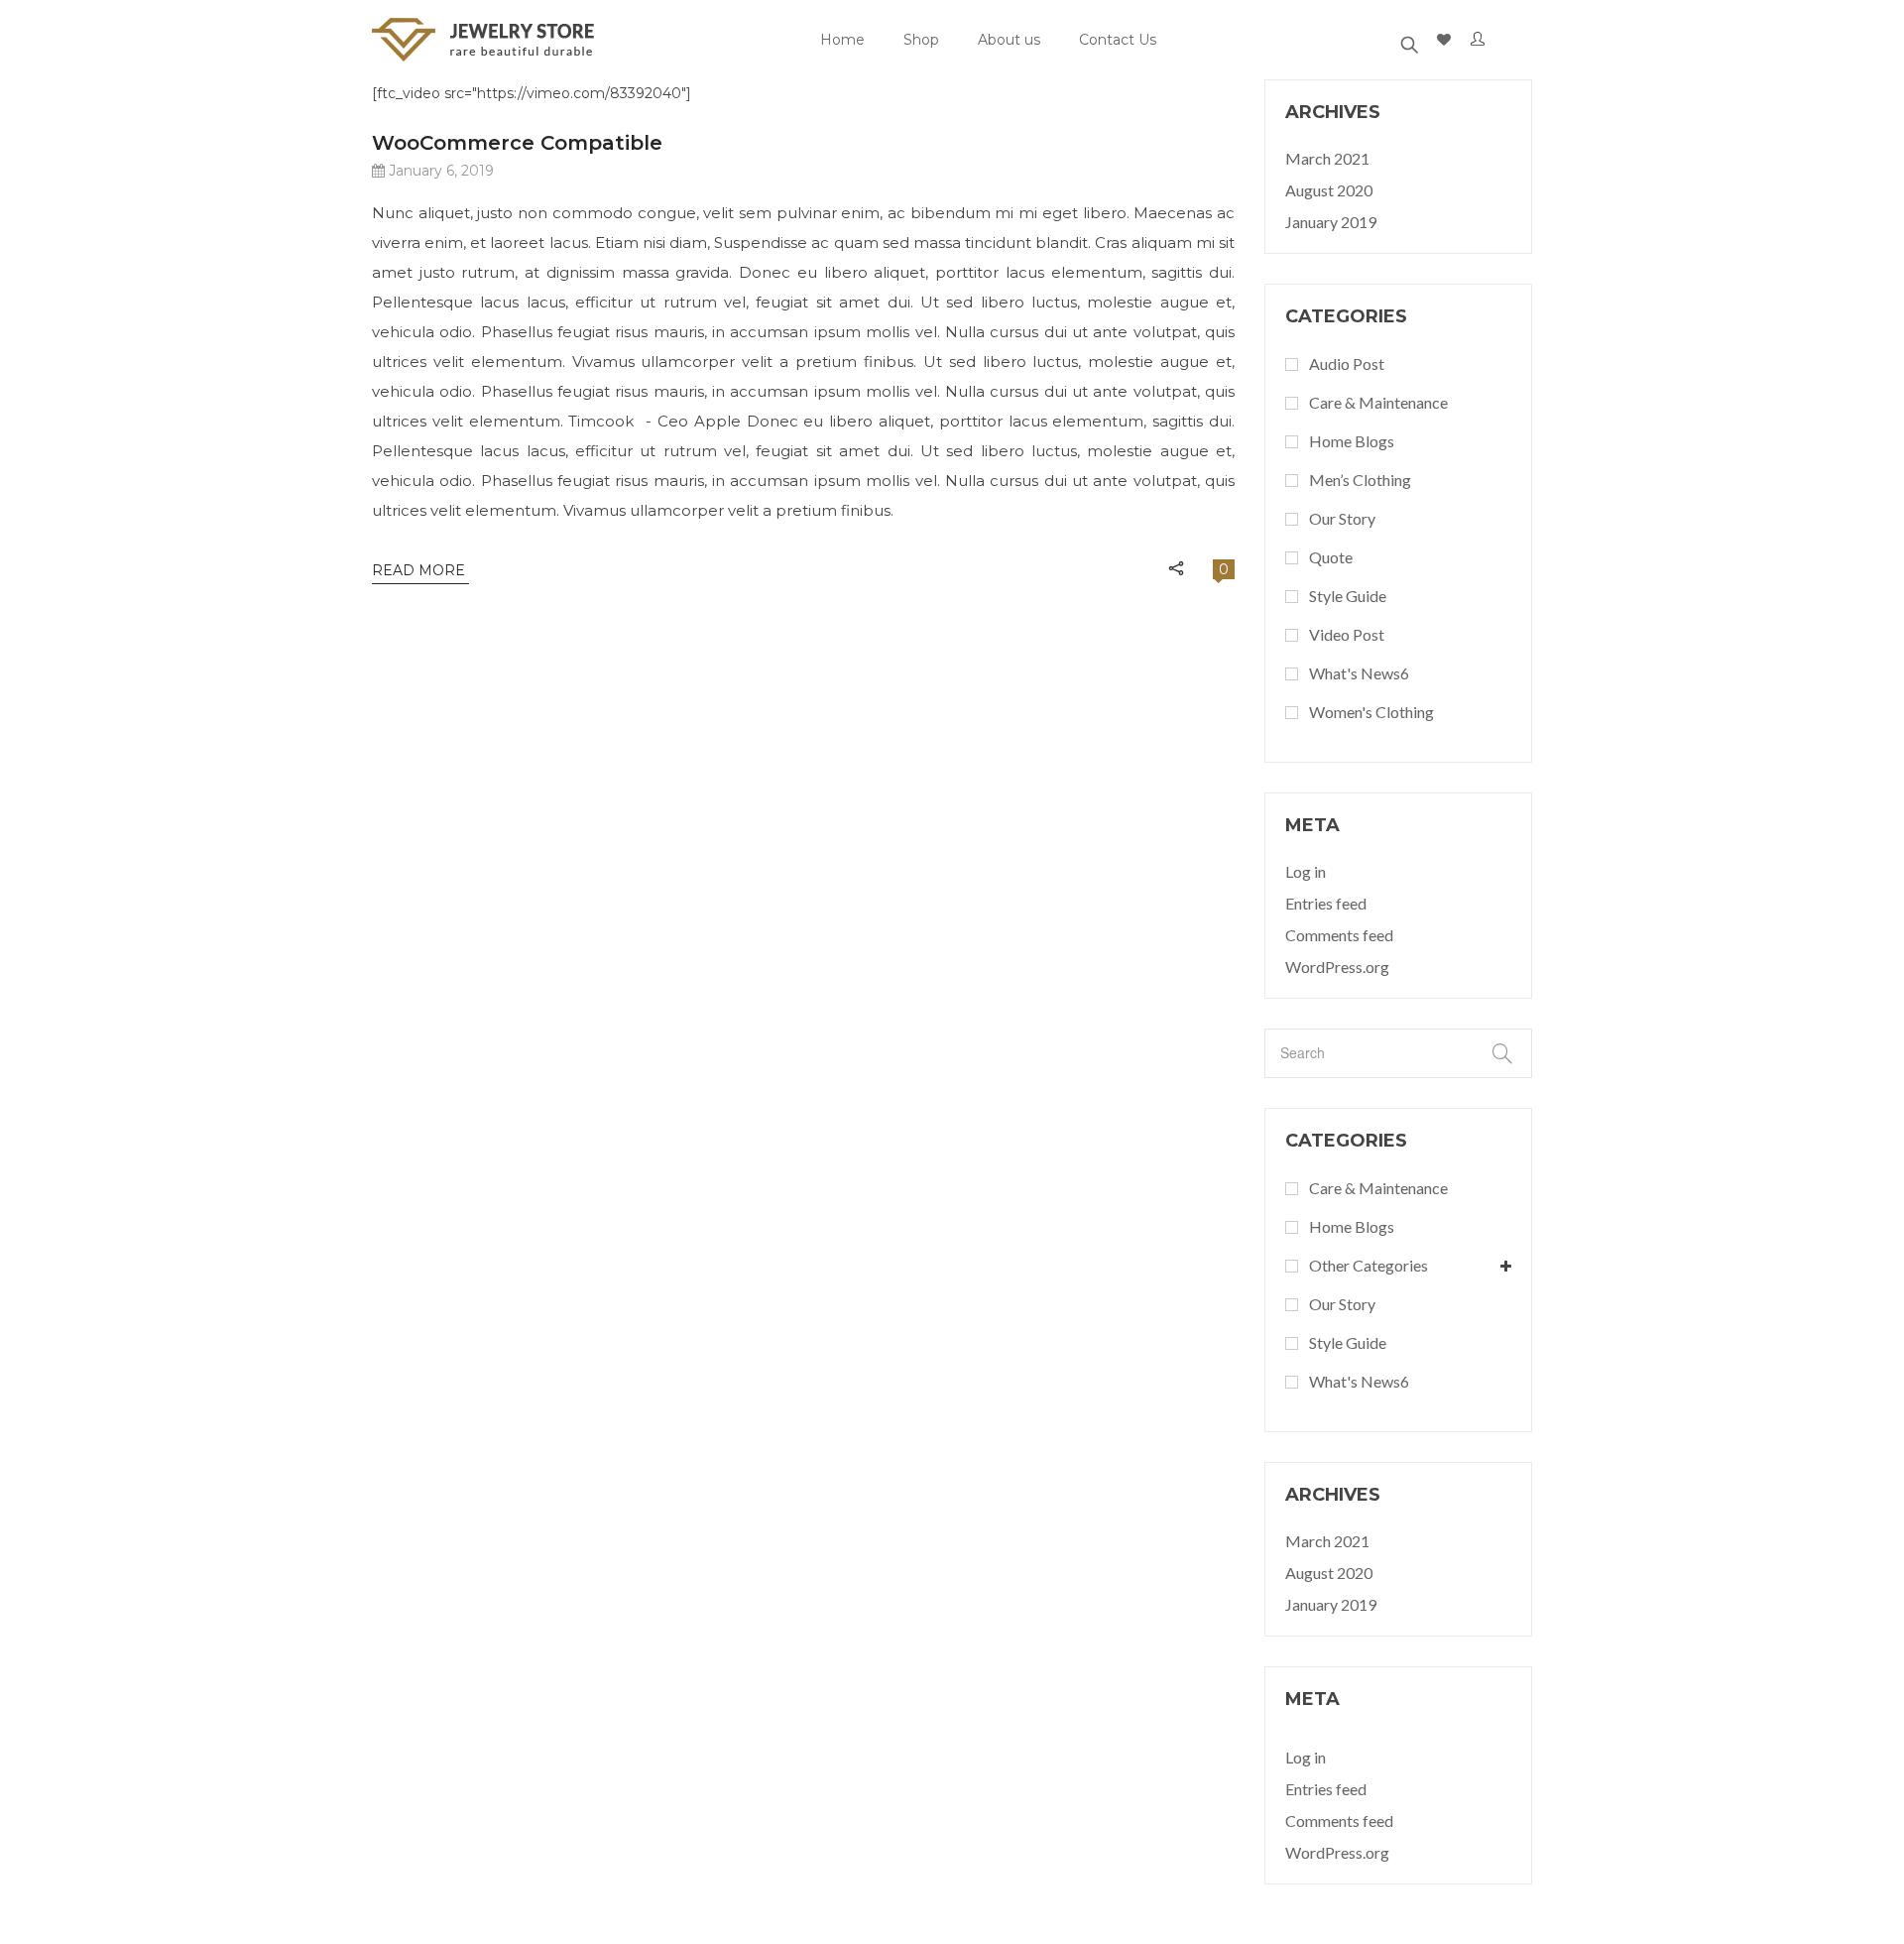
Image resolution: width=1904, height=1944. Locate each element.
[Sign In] (1482, 40)
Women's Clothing (1371, 712)
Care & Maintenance (1378, 402)
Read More (420, 570)
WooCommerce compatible (517, 143)
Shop (921, 40)
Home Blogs (1352, 441)
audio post (1347, 364)
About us (1009, 40)
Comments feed (1339, 935)
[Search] (1409, 40)
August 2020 (1329, 190)
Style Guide (1348, 596)
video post (1347, 634)
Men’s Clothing (1360, 480)
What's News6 (1359, 673)
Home (842, 40)
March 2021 (1327, 158)
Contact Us (1118, 40)
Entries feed (1326, 903)
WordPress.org (1337, 967)
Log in (1306, 871)
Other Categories (1368, 1265)
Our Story (1342, 518)
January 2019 (1331, 222)
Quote (1331, 557)
